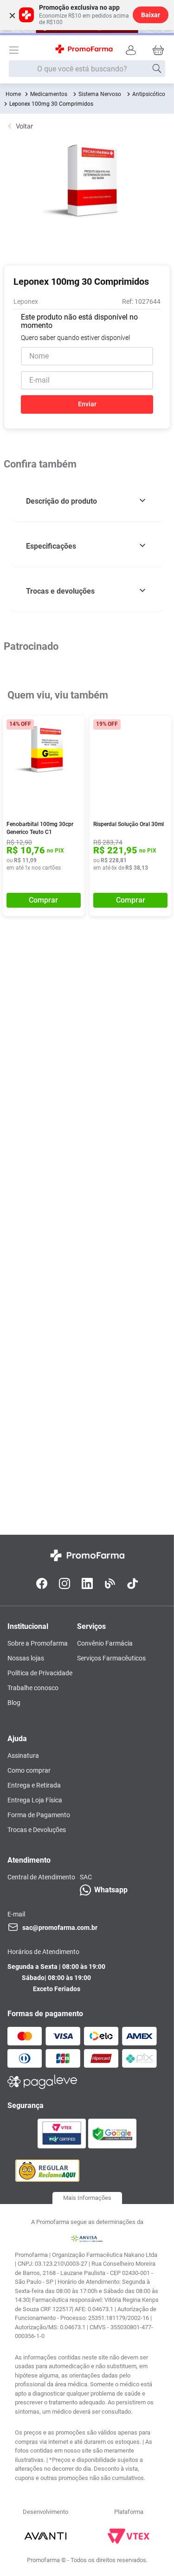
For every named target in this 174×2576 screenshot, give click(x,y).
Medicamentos (49, 94)
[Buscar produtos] (157, 69)
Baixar (151, 15)
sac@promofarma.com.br (60, 1928)
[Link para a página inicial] (13, 94)
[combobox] (87, 69)
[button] (87, 502)
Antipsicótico (149, 94)
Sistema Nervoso (100, 94)
